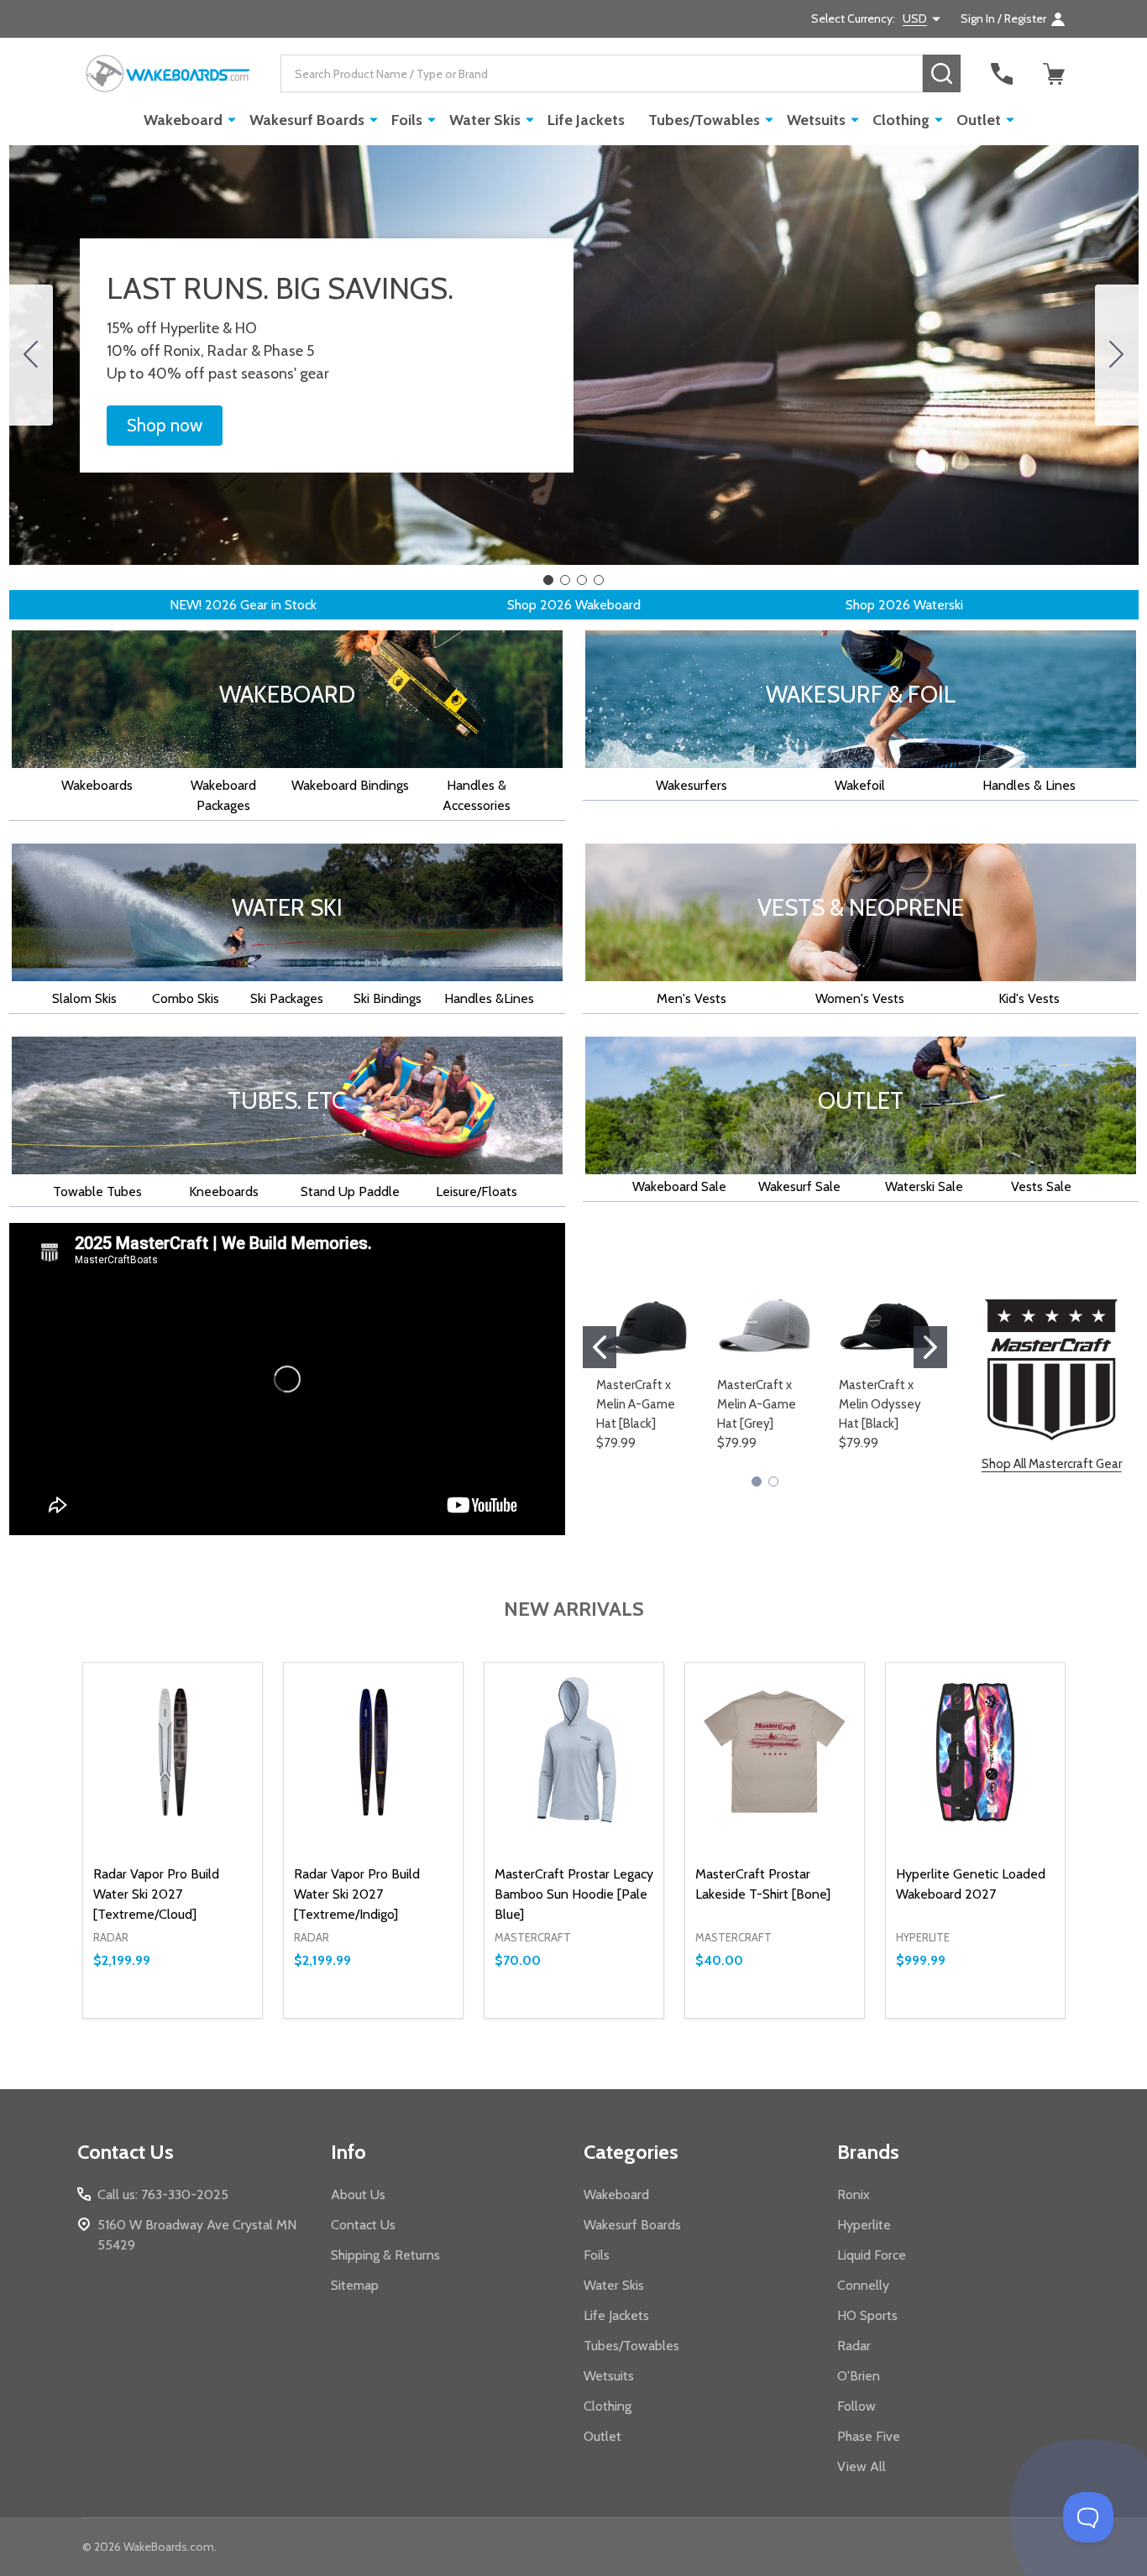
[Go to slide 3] (582, 580)
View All (862, 2466)
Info (348, 2152)
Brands (868, 2152)
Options (203, 2018)
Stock (299, 605)
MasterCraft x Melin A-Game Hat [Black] (636, 1404)
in (276, 605)
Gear (254, 605)
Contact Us (363, 2225)
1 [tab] (574, 1523)
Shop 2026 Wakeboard (574, 605)
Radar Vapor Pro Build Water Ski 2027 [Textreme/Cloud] (156, 1894)
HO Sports (867, 2315)
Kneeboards (224, 1191)
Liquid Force (872, 2255)
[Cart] (1054, 74)
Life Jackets (586, 120)
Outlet (979, 120)
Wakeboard (183, 120)
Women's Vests (860, 998)
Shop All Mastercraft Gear (1052, 1464)
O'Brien (859, 2376)
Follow (856, 2406)
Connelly (863, 2285)
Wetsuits (816, 120)
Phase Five (869, 2436)
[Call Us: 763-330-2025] (1002, 74)
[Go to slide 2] (1117, 355)
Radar (854, 2346)
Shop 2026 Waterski (904, 605)
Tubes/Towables (704, 120)
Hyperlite (864, 2225)
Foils (407, 120)
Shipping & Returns (385, 2255)
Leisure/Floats (477, 1191)
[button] (165, 426)
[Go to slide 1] (548, 580)
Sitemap (355, 2285)
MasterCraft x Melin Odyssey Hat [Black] (880, 1404)
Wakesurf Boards (307, 120)
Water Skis (485, 120)
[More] (232, 119)
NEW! (187, 605)
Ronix (854, 2195)
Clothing (901, 120)
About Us (358, 2195)
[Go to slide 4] (31, 355)
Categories (631, 2152)
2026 (221, 605)
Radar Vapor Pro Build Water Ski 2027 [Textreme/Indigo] (357, 1894)
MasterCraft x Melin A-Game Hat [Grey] (757, 1404)
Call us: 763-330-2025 (163, 2195)
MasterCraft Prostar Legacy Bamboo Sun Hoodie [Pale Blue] (574, 1894)
